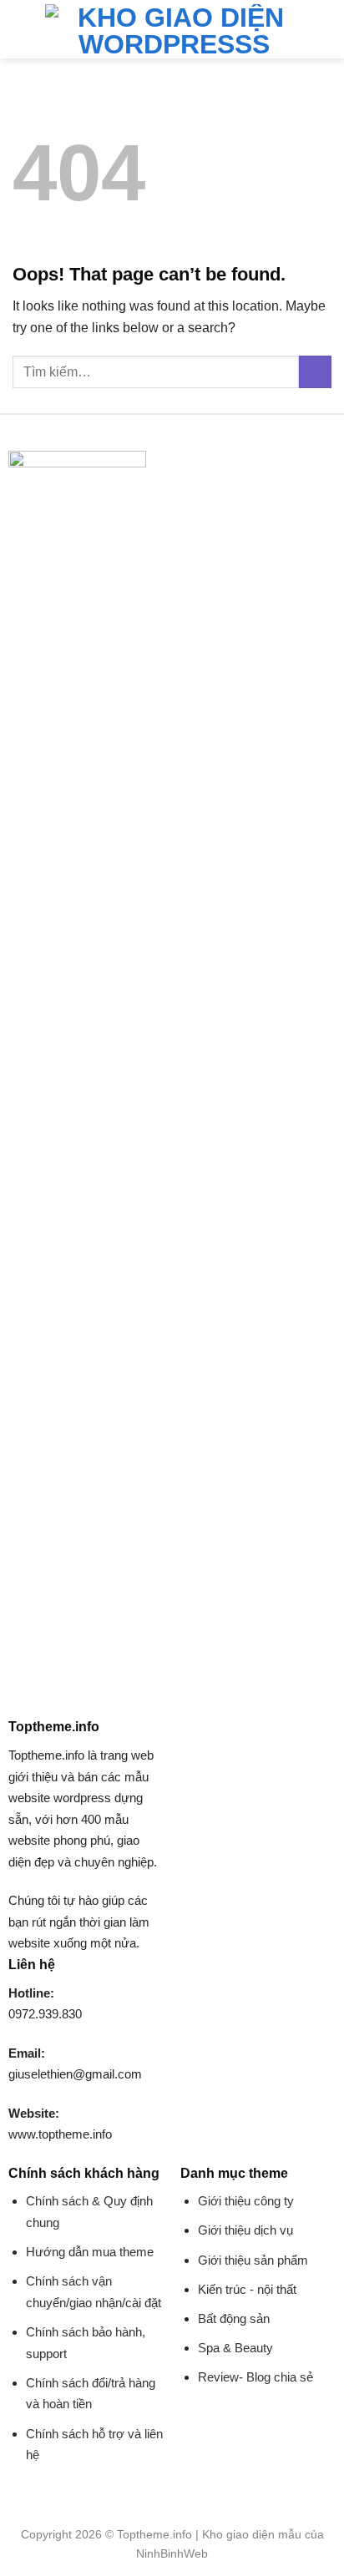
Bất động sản (234, 2318)
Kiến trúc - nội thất (247, 2289)
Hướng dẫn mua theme (90, 2252)
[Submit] (315, 372)
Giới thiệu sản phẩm (253, 2260)
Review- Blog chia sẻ (255, 2377)
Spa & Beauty (235, 2348)
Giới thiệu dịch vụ (245, 2230)
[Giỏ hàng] (323, 29)
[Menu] (23, 29)
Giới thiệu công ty (246, 2201)
